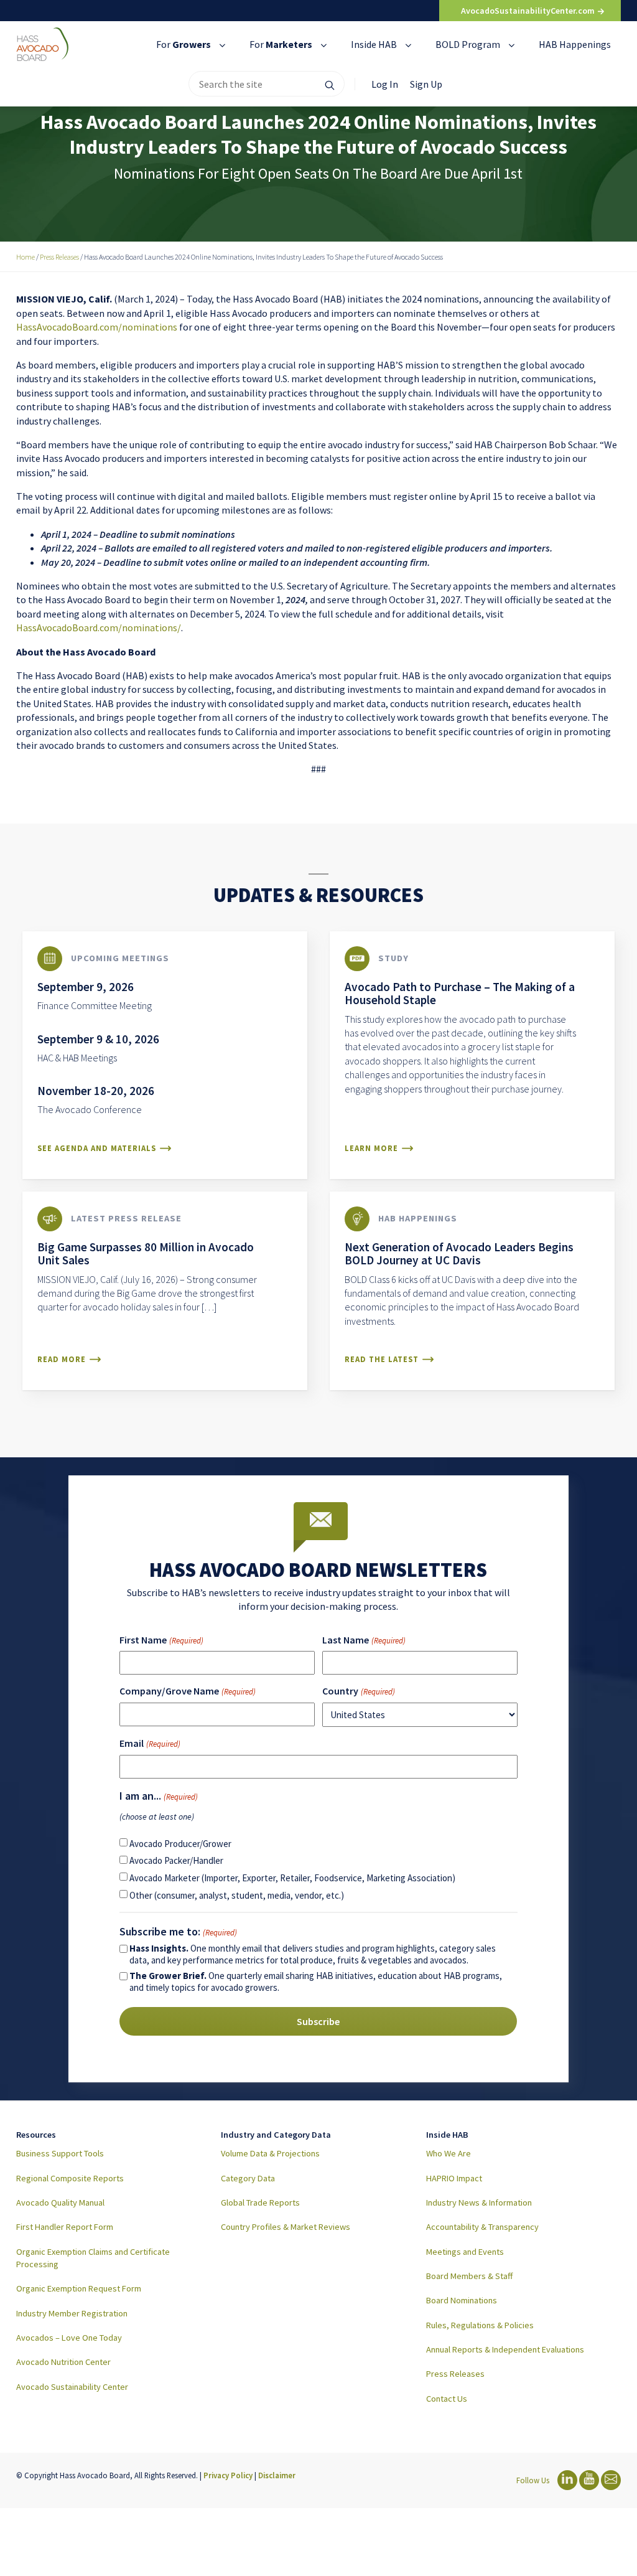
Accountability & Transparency (482, 2227)
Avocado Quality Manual (60, 2202)
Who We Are (449, 2153)
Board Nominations (462, 2300)
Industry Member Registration (72, 2313)
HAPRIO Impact (454, 2178)
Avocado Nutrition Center (63, 2362)
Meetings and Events (465, 2252)
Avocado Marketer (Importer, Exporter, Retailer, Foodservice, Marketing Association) (292, 1878)
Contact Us (447, 2399)
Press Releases (455, 2374)
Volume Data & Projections (270, 2153)
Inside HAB (375, 44)
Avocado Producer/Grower (180, 1844)
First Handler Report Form (65, 2227)
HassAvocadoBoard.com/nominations (97, 327)
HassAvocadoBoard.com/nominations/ (99, 628)
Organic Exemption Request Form (79, 2288)
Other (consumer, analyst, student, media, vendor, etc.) (237, 1895)
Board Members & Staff (469, 2276)
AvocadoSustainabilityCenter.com (529, 11)
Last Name (364, 1640)
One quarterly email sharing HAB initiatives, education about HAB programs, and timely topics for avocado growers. (316, 1981)
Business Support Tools (60, 2153)
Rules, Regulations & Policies (480, 2325)
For (184, 44)
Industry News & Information (479, 2202)
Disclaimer (277, 2475)
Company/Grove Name (187, 1691)
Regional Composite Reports (70, 2178)
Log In (385, 84)
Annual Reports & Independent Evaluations (505, 2349)
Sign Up (426, 84)
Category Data (248, 2178)
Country (358, 1691)
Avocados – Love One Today (69, 2338)
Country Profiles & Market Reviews (286, 2227)
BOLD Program (469, 44)
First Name (161, 1640)
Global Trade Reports (260, 2202)
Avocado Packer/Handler (176, 1860)
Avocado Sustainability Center (72, 2387)
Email (150, 1743)
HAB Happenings (575, 44)
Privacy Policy (228, 2475)
